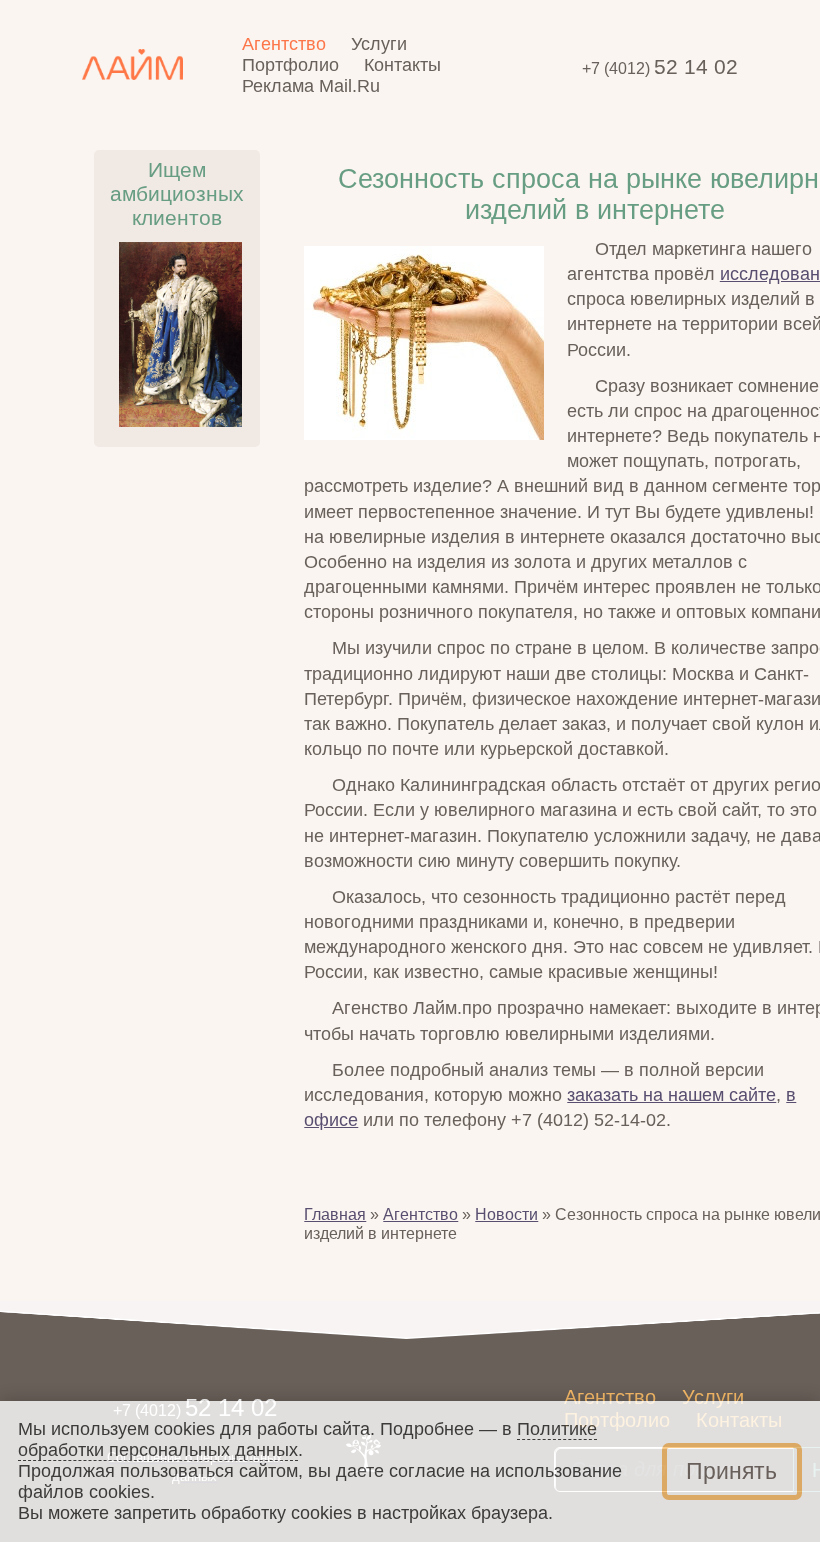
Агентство (420, 1214)
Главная (335, 1214)
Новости (506, 1214)
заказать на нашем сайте (671, 1095)
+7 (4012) (660, 68)
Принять (731, 1471)
